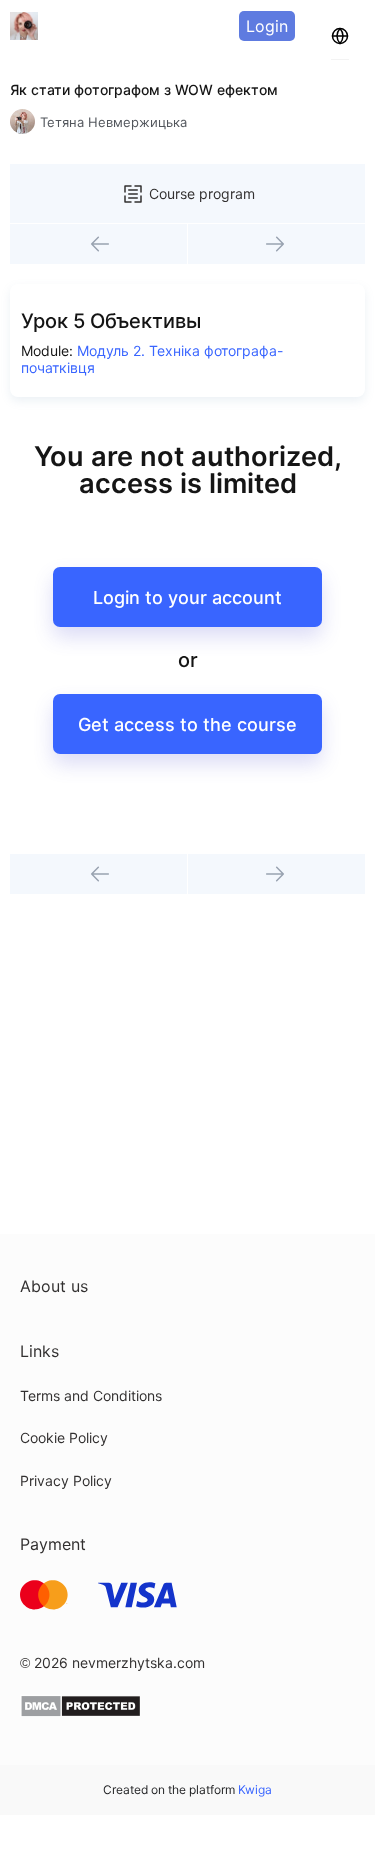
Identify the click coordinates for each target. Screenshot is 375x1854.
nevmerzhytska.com (138, 1662)
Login (267, 26)
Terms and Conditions (91, 1395)
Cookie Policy (64, 1437)
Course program (202, 193)
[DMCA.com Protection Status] (80, 1712)
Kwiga (255, 1789)
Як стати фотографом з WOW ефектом (144, 89)
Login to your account (187, 597)
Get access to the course (187, 724)
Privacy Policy (66, 1480)
